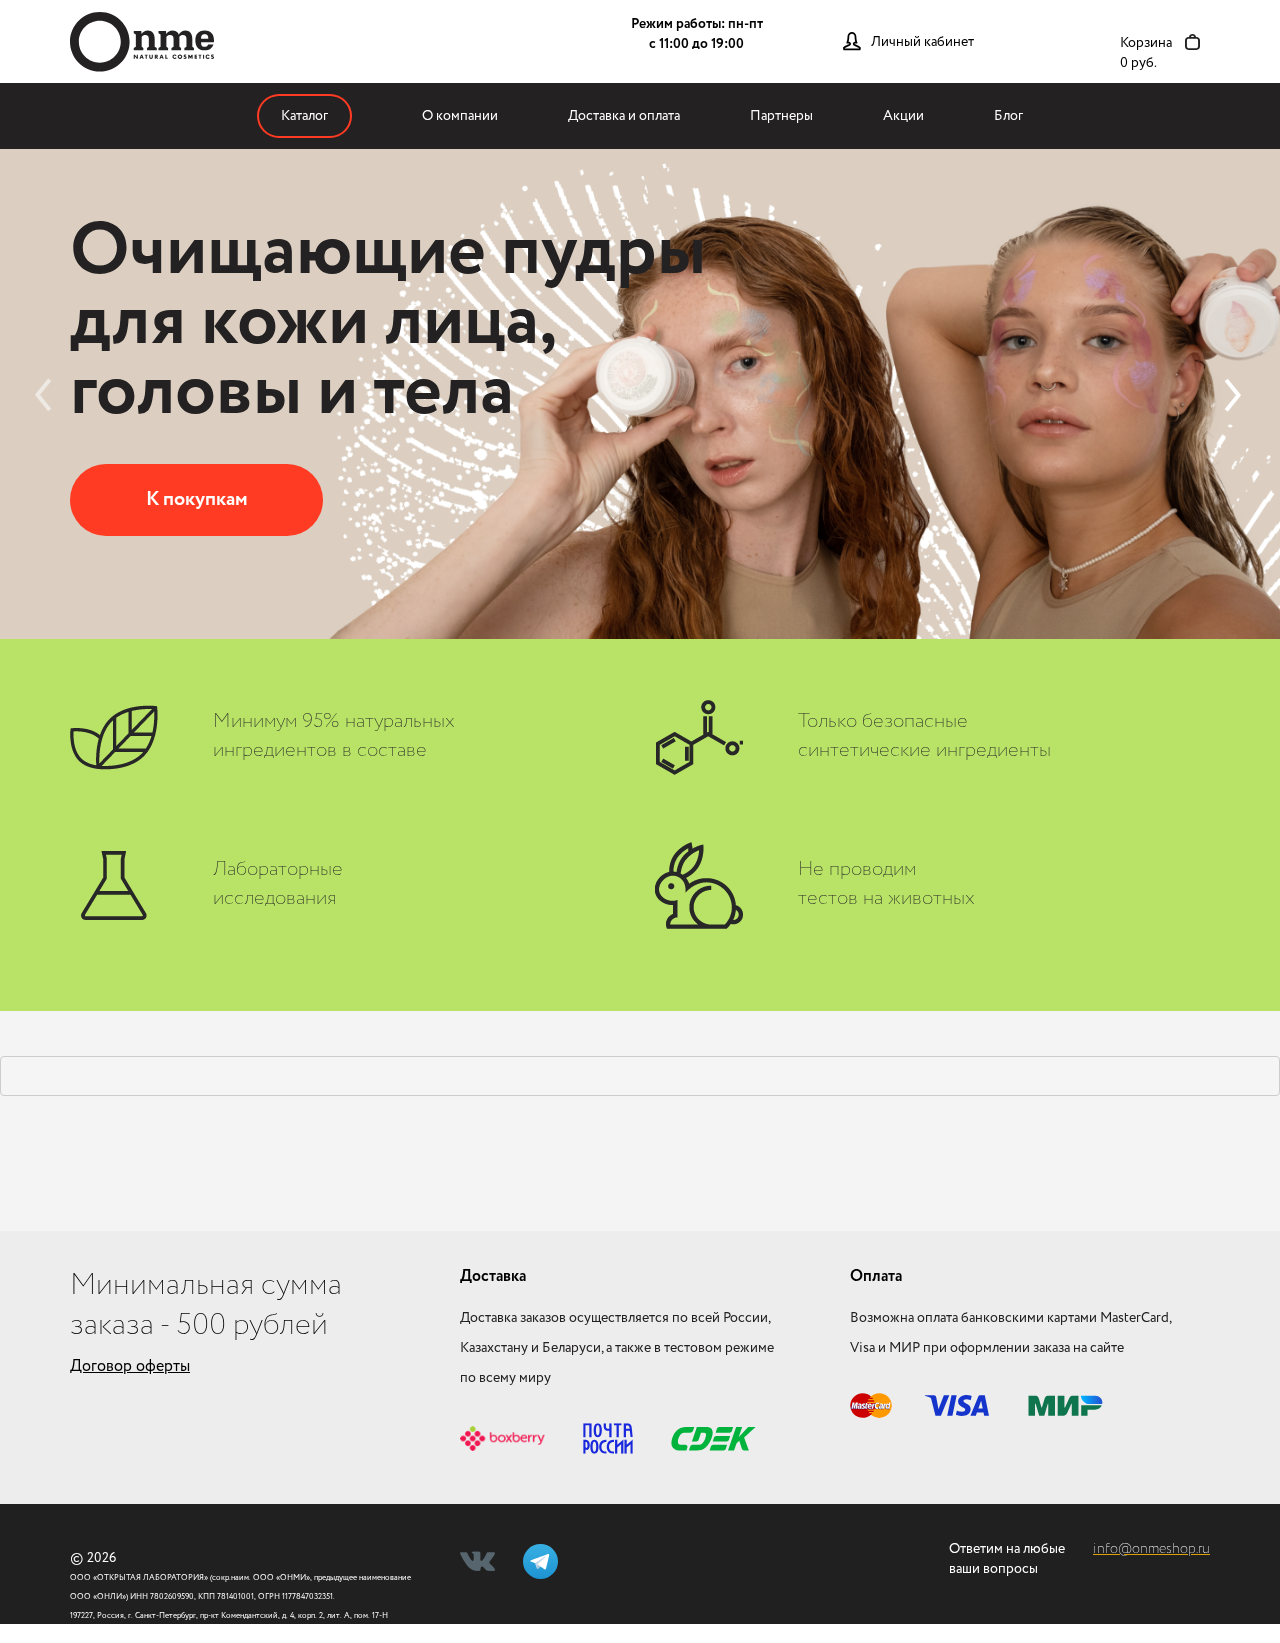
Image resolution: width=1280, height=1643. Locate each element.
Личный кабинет (922, 42)
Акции (903, 116)
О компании (460, 116)
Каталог (304, 116)
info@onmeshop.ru (1151, 1549)
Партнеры (781, 116)
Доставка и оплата (624, 116)
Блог (1008, 116)
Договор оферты (130, 1366)
